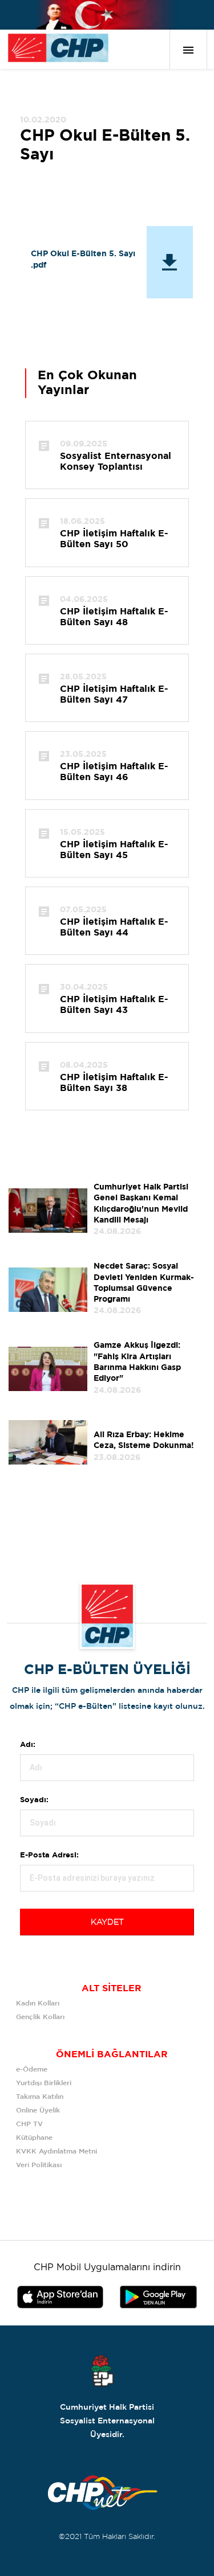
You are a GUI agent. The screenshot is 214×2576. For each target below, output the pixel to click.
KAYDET (107, 1922)
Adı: (28, 1745)
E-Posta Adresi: (49, 1855)
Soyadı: (34, 1800)
